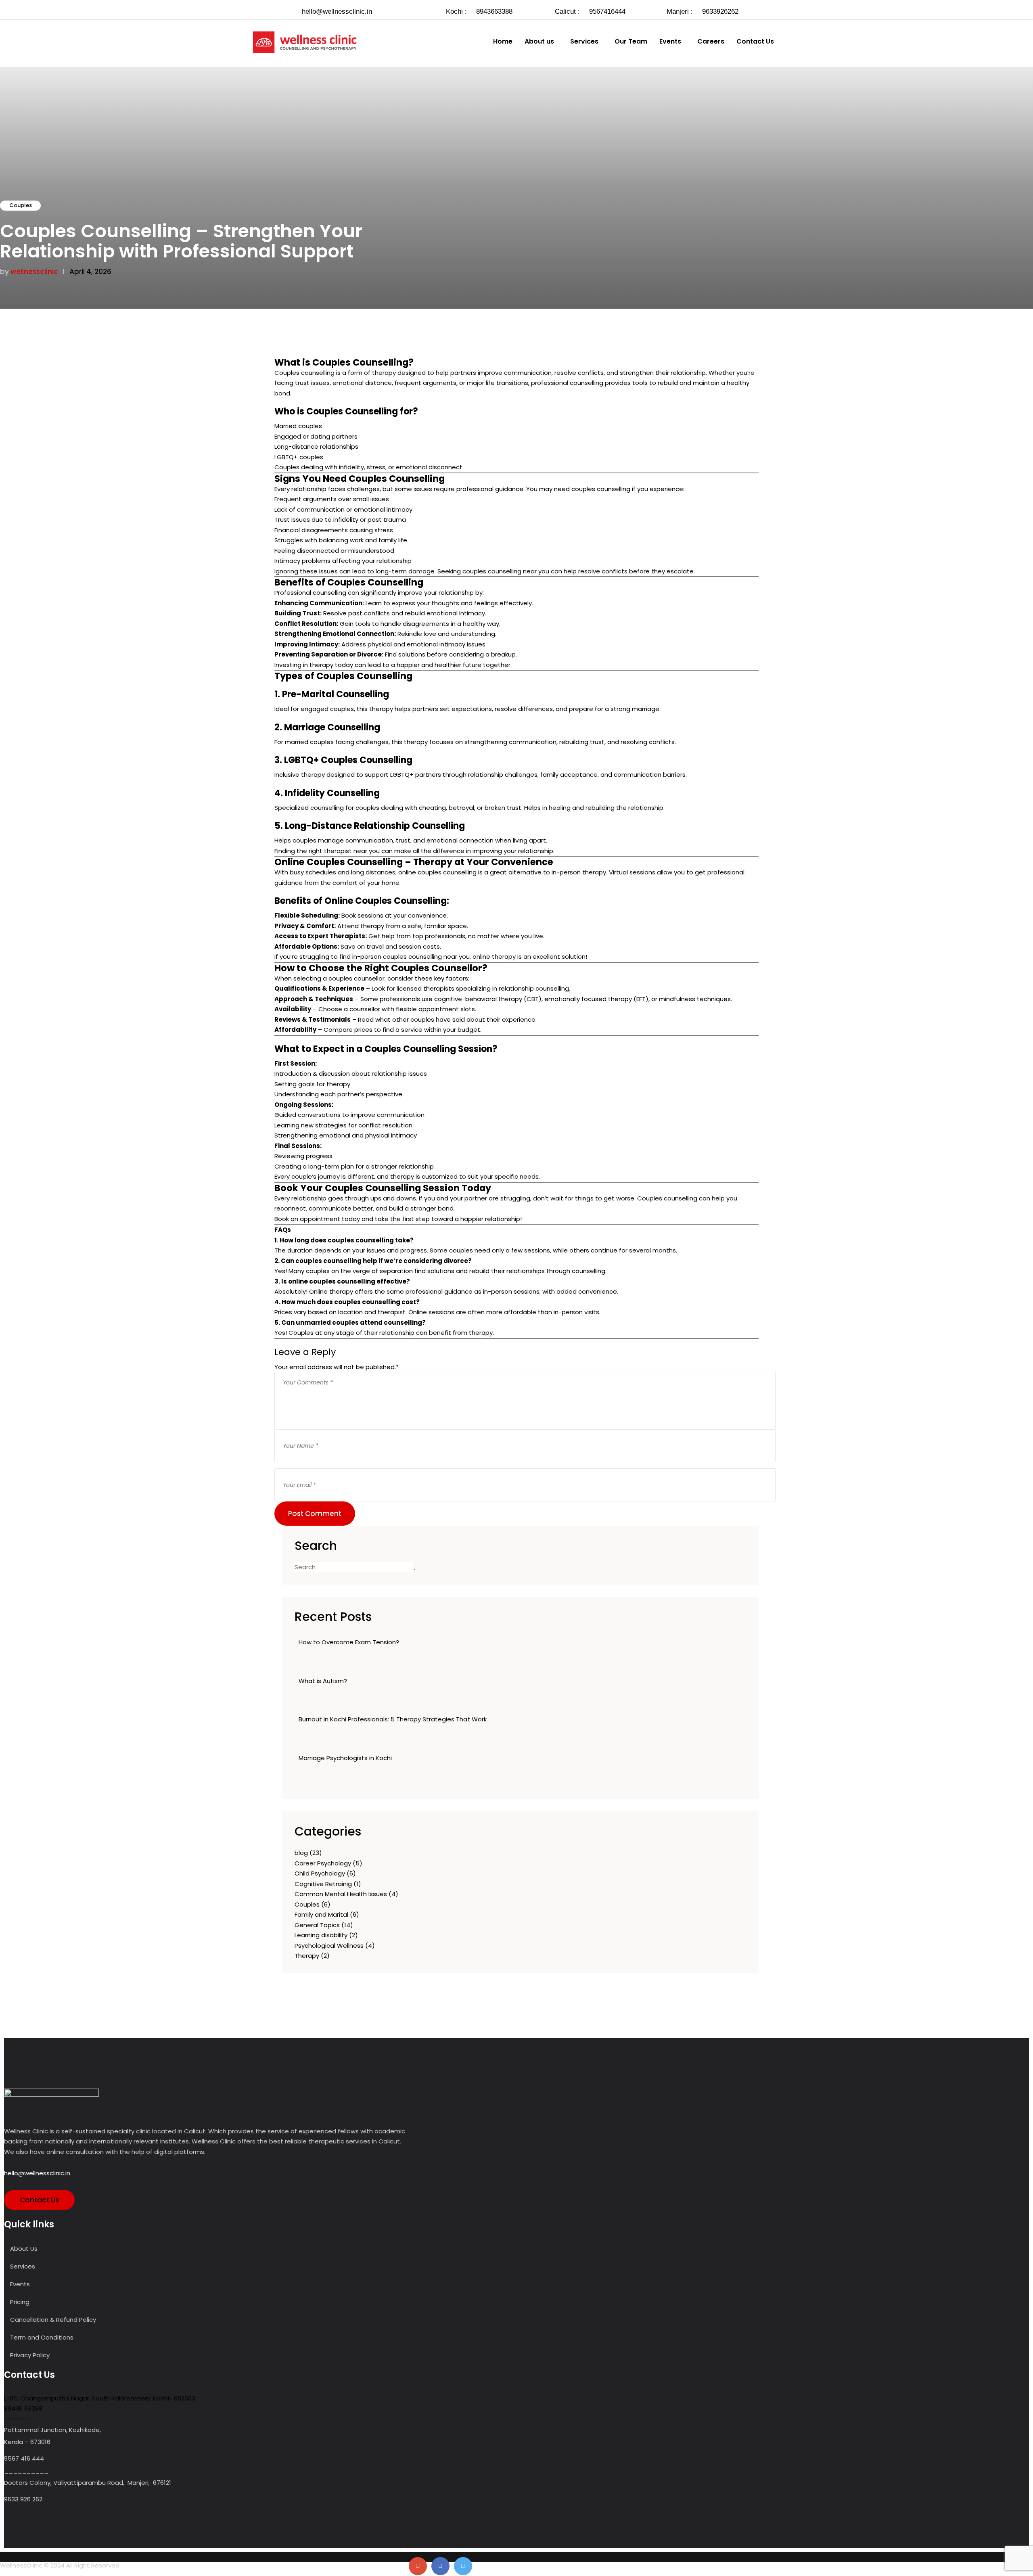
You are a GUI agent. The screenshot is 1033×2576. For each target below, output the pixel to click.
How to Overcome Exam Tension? (349, 1642)
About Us (24, 2249)
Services (584, 42)
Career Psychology (323, 1863)
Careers (711, 42)
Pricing (20, 2302)
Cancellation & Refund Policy (53, 2320)
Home (503, 42)
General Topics (317, 1925)
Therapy (307, 1956)
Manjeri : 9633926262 (703, 11)
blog (301, 1853)
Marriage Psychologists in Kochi (345, 1758)
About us (539, 42)
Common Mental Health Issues (341, 1894)
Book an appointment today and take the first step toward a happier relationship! (398, 1219)
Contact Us (755, 42)
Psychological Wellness (329, 1946)
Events (670, 42)
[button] (541, 42)
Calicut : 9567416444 (590, 11)
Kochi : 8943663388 (479, 11)
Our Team (631, 42)
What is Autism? (323, 1681)
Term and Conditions (42, 2337)
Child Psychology (320, 1873)
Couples (21, 205)
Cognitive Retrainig (323, 1884)
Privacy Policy (30, 2355)
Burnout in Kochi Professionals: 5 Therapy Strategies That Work (393, 1719)
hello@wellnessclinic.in (336, 11)
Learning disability (321, 1935)
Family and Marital (321, 1914)
